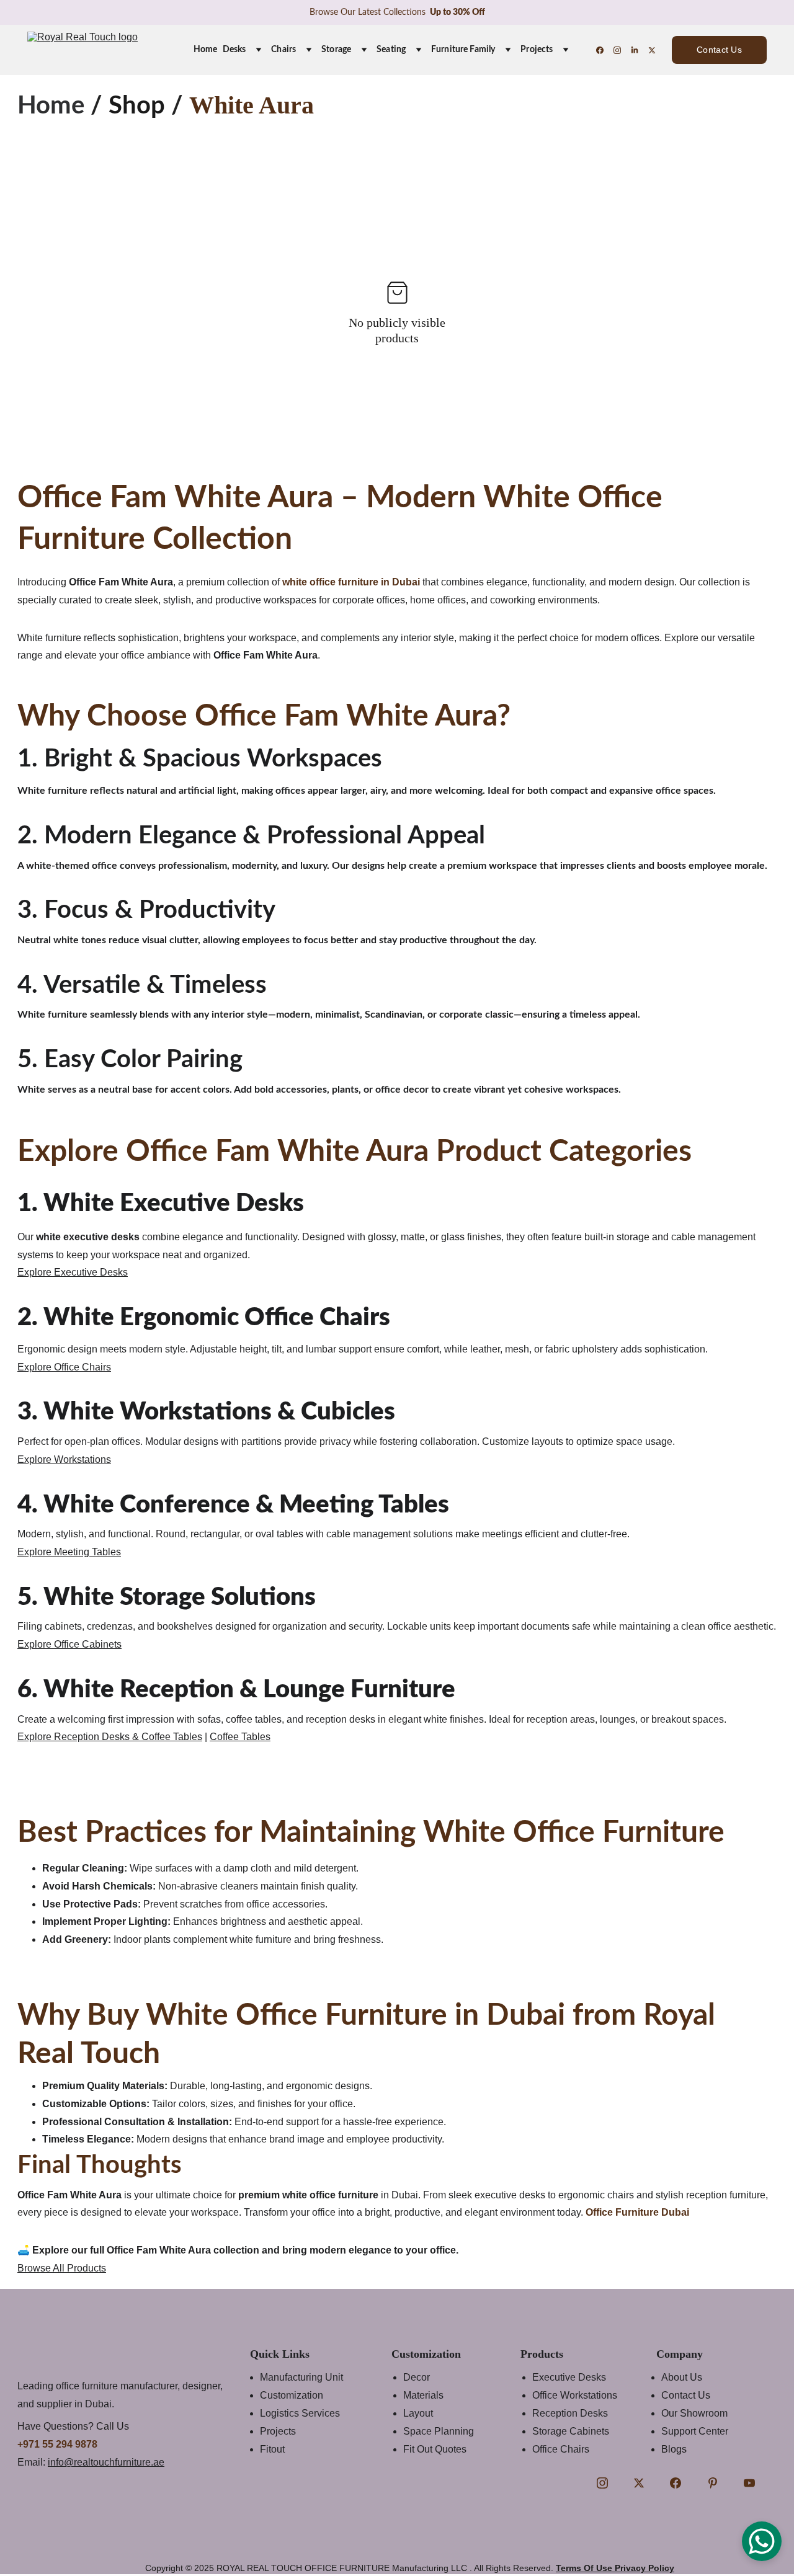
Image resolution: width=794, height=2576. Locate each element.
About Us (682, 2377)
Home (206, 50)
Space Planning (439, 2431)
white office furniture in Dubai (351, 582)
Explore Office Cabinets (69, 1644)
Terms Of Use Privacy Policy (615, 2568)
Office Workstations (575, 2395)
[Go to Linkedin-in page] (640, 50)
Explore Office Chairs (64, 1367)
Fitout (272, 2449)
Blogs (674, 2449)
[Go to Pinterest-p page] (713, 2483)
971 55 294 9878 (60, 2444)
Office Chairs (561, 2449)
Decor (417, 2377)
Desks (234, 50)
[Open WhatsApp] (762, 2541)
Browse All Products (62, 2268)
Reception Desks (570, 2413)
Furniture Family (463, 50)
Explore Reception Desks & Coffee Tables (110, 1737)
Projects (537, 50)
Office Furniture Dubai (637, 2212)
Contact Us (719, 50)
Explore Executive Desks (73, 1272)
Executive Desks (569, 2377)
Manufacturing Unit (301, 2377)
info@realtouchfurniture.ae (106, 2462)
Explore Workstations (64, 1459)
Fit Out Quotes (435, 2449)
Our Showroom (694, 2413)
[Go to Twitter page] (652, 50)
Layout (418, 2413)
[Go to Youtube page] (749, 2483)
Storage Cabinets (571, 2431)
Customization (292, 2395)
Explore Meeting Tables (69, 1552)
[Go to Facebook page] (605, 50)
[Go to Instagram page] (622, 50)
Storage (336, 50)
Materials (423, 2395)
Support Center (695, 2431)
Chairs (283, 50)
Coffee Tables (240, 1737)
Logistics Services (300, 2413)
